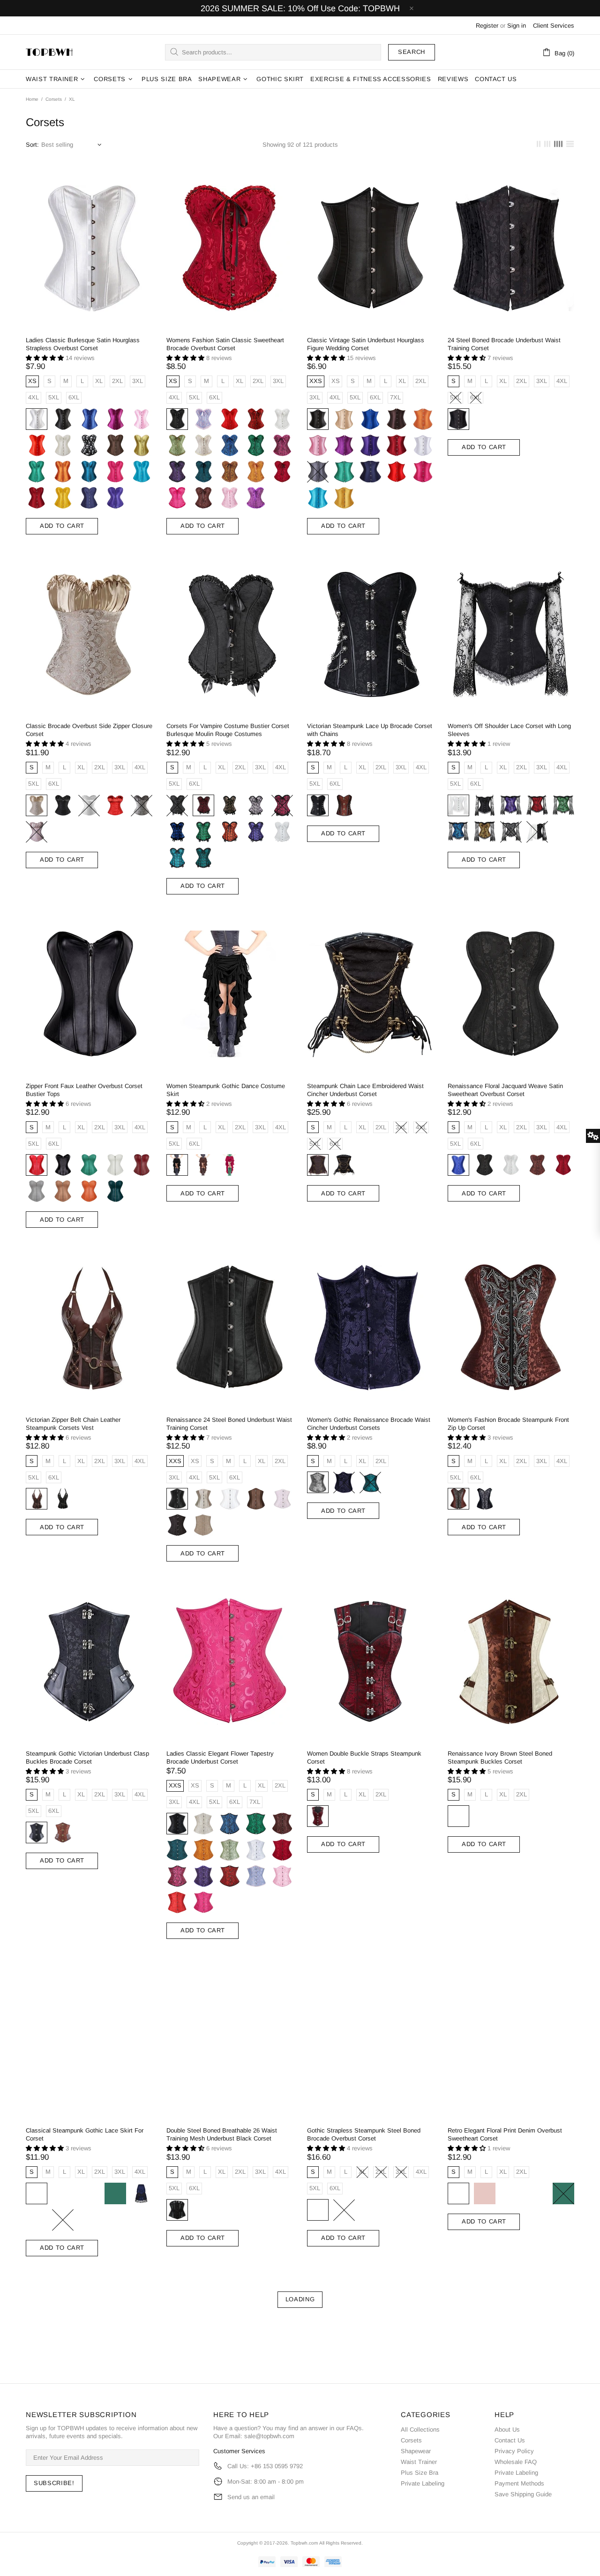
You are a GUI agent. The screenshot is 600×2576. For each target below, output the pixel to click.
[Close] (429, 1204)
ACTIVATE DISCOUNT (300, 1346)
